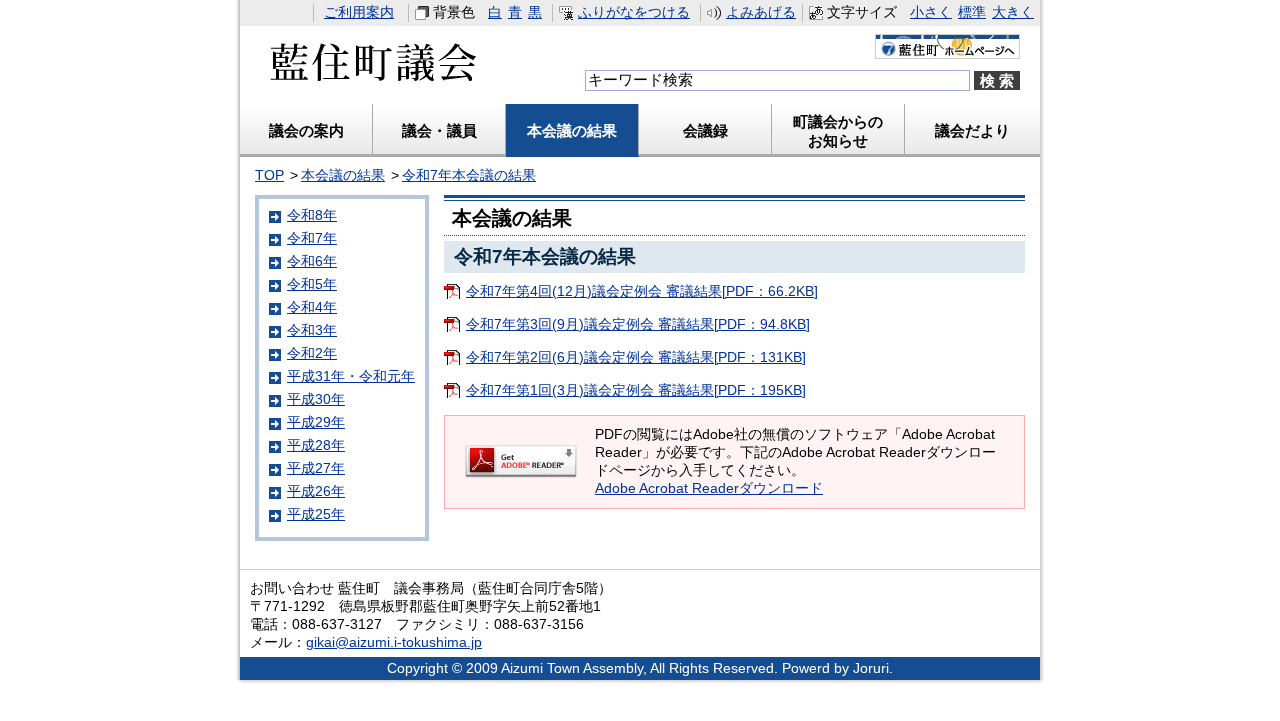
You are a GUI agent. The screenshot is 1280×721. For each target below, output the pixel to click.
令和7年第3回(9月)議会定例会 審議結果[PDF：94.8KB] (638, 324)
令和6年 (312, 261)
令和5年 (312, 284)
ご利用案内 (359, 12)
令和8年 (312, 215)
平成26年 (316, 491)
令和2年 (312, 353)
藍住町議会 (370, 69)
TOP (269, 175)
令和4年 (312, 307)
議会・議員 (439, 130)
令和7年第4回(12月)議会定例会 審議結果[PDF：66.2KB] (642, 291)
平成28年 (316, 445)
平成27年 (316, 468)
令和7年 (312, 238)
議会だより (972, 130)
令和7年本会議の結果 (469, 175)
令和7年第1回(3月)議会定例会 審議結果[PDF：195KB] (636, 390)
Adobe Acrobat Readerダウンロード (709, 488)
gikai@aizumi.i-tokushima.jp (394, 642)
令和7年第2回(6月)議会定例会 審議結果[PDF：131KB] (636, 357)
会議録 (705, 130)
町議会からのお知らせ (838, 131)
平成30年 (316, 399)
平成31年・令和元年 (351, 376)
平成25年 (316, 514)
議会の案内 (306, 130)
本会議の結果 (572, 130)
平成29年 (316, 422)
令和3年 (312, 330)
